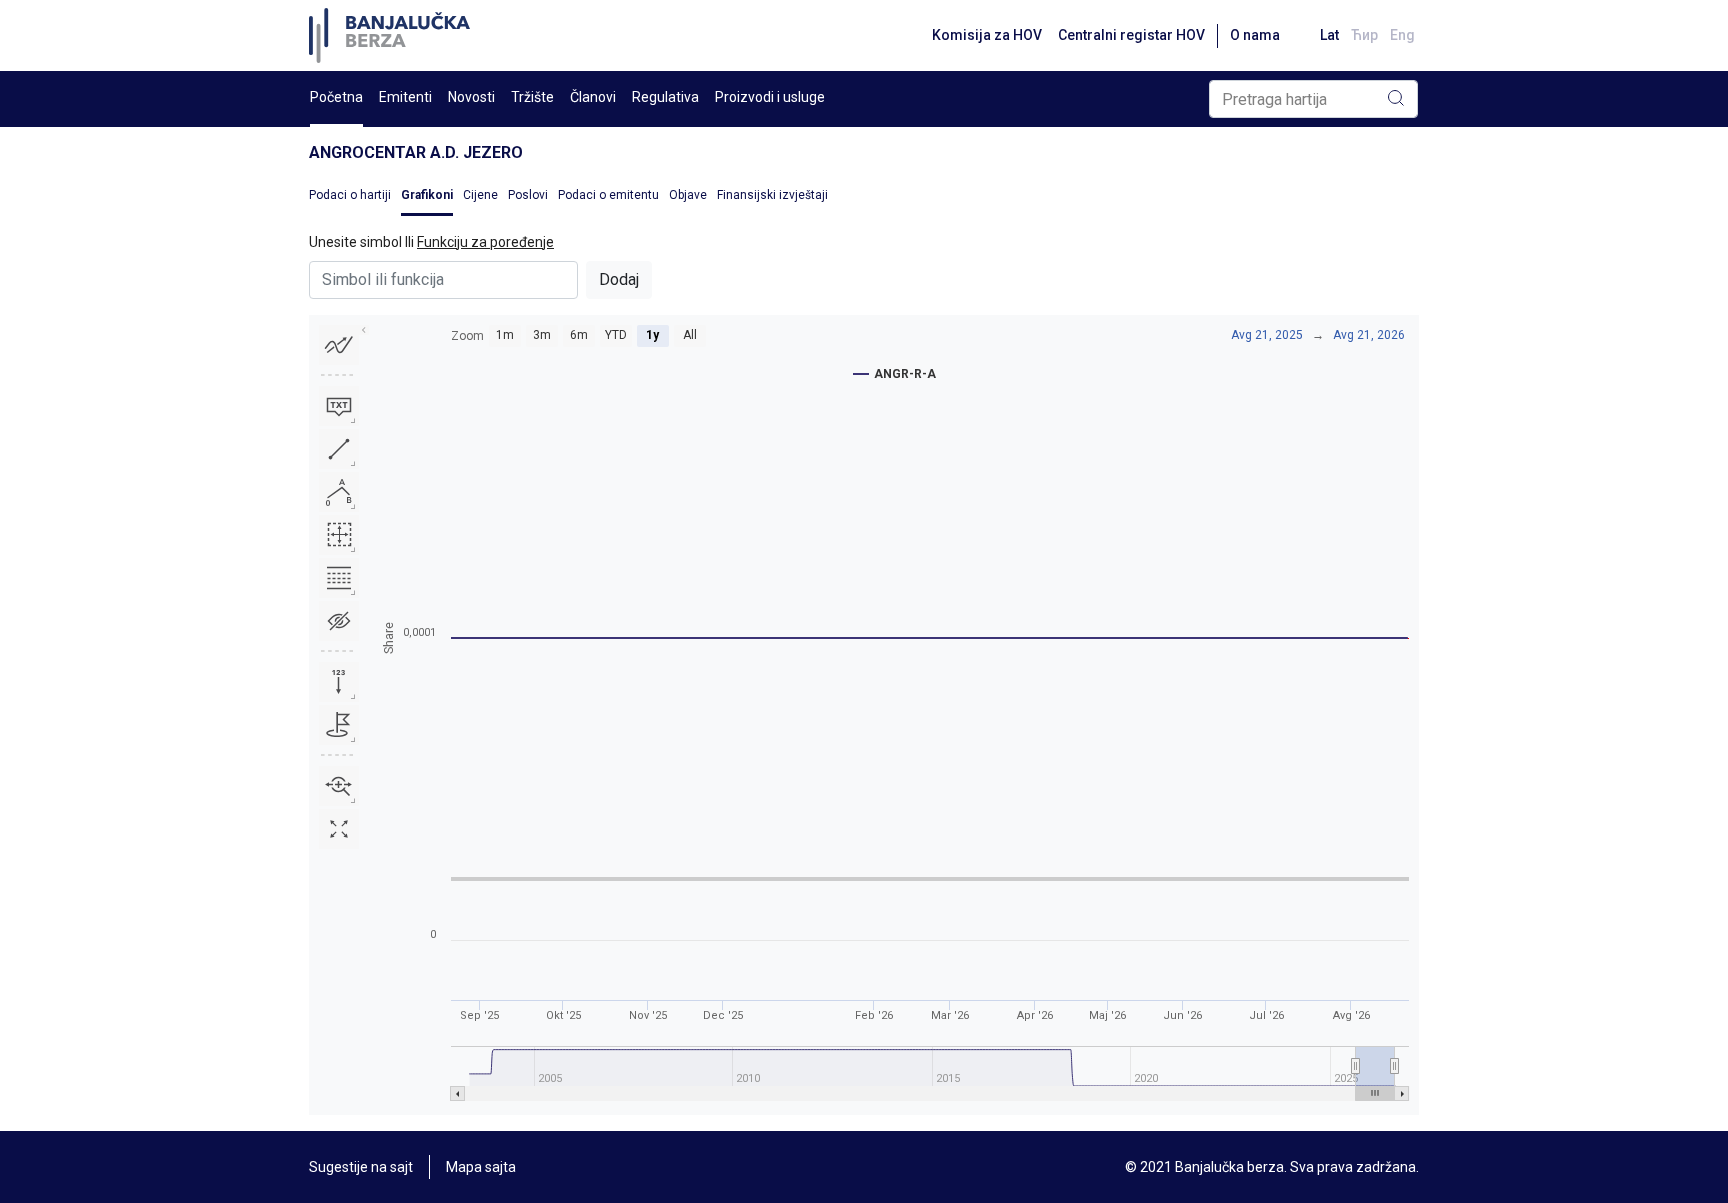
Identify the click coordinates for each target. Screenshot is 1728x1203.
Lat (1329, 35)
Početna (336, 97)
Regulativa (665, 97)
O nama (1255, 35)
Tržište (532, 97)
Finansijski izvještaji (772, 195)
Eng (1402, 35)
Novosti (471, 97)
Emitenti (405, 97)
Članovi (593, 97)
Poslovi (528, 195)
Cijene (480, 195)
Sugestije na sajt (361, 1167)
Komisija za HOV (987, 35)
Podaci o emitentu (608, 195)
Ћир (1364, 35)
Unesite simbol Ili (431, 242)
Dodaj (619, 279)
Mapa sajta (481, 1167)
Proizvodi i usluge (770, 97)
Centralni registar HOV (1131, 35)
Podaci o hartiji (350, 195)
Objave (688, 195)
